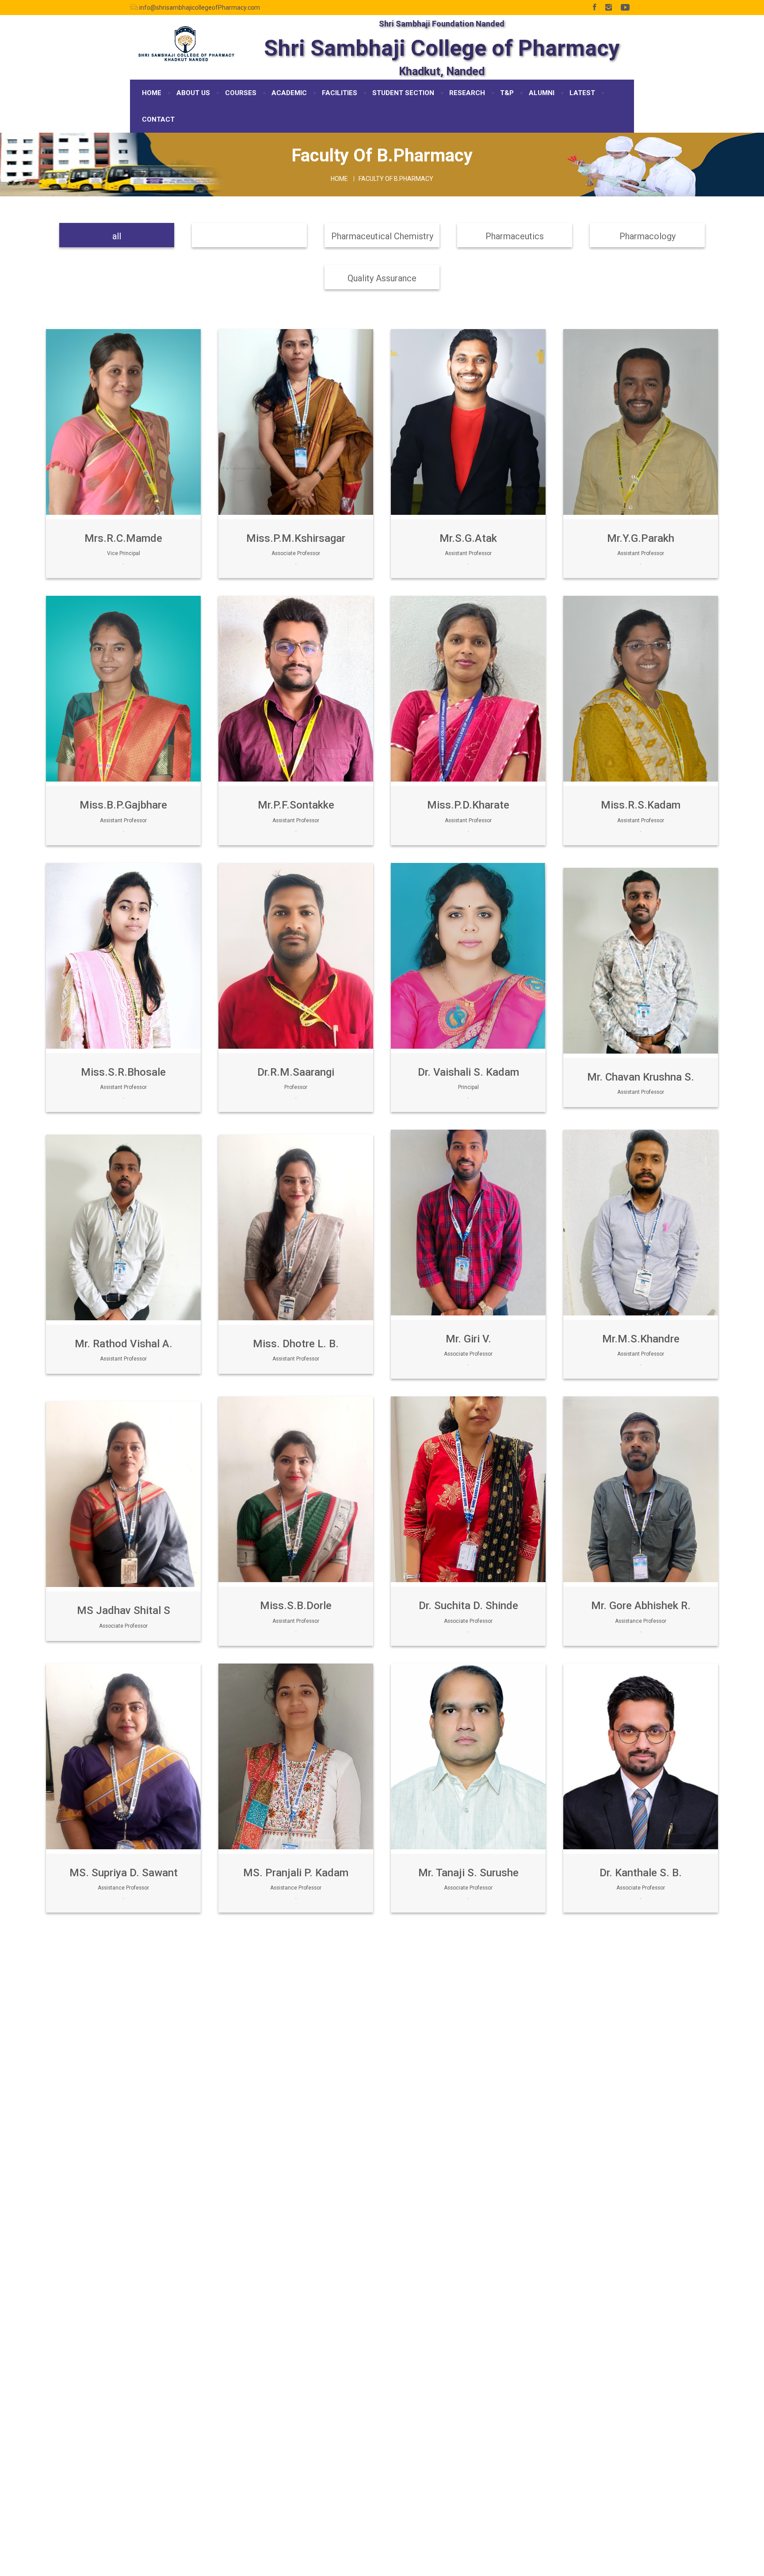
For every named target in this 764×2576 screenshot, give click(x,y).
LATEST (582, 93)
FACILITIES (340, 93)
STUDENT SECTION (403, 93)
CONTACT (158, 119)
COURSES (241, 93)
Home (339, 179)
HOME (152, 93)
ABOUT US (193, 93)
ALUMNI (542, 93)
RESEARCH (467, 93)
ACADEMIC (289, 93)
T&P (507, 93)
